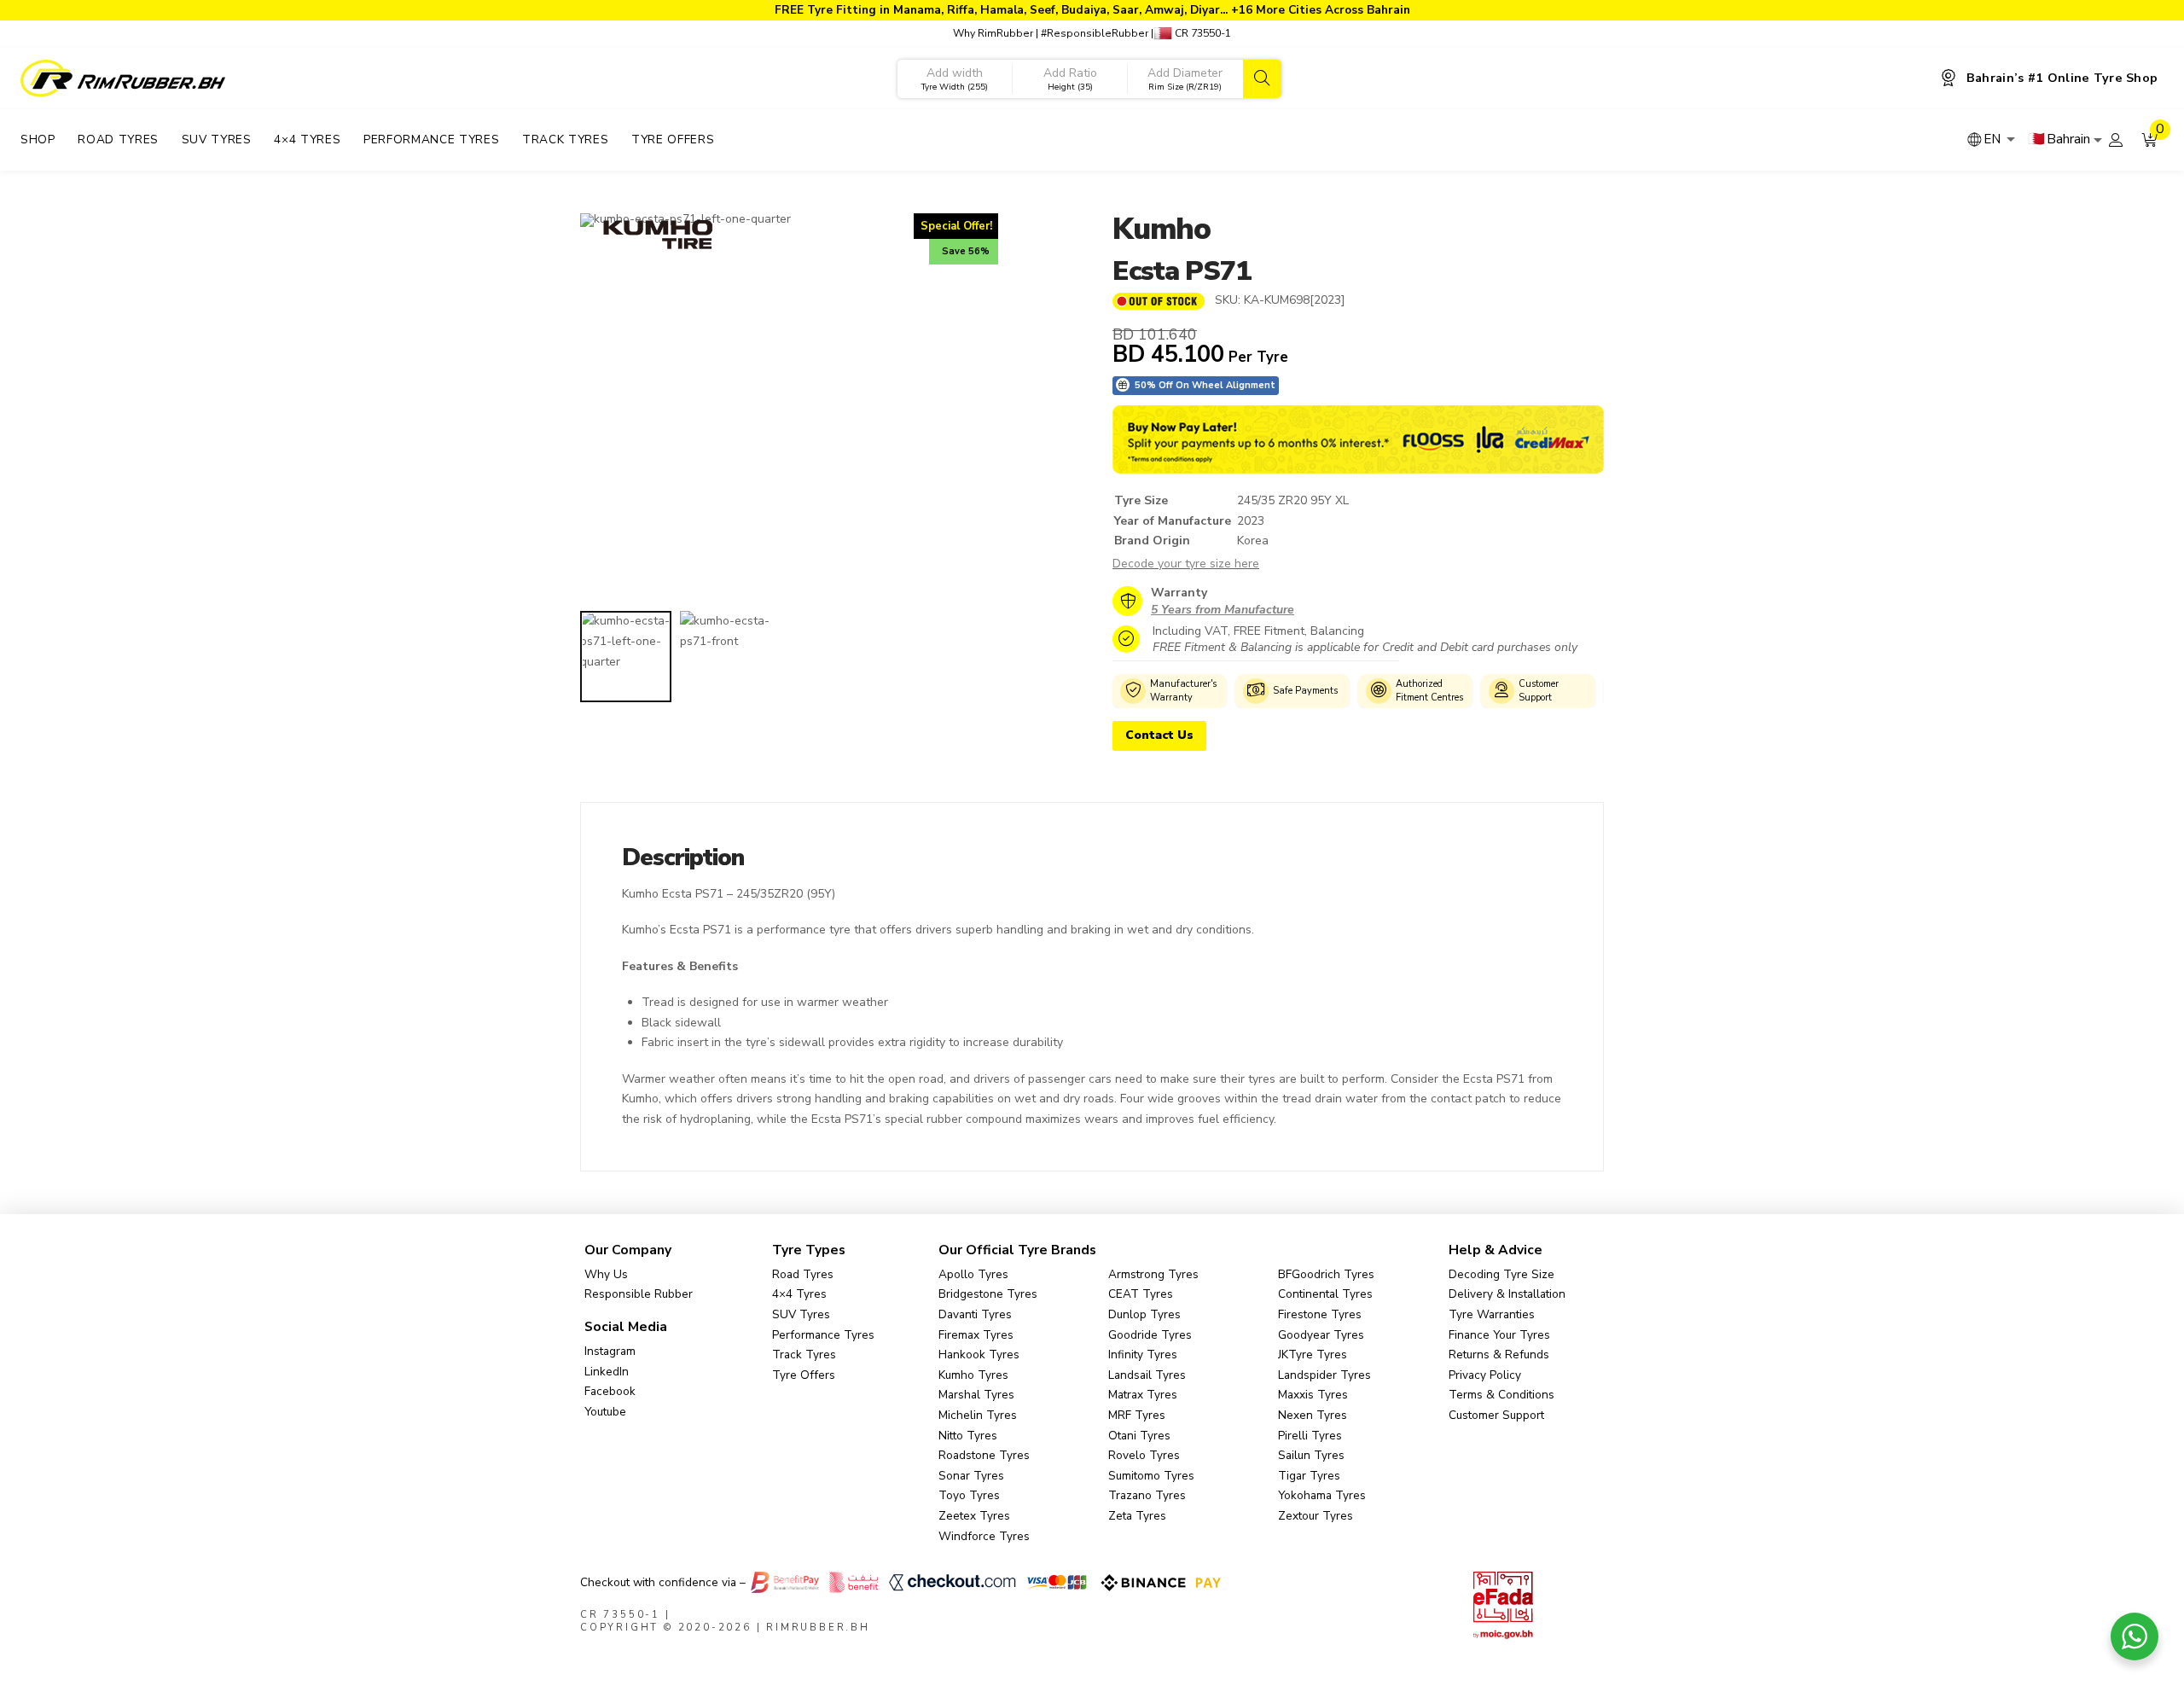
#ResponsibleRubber (1095, 33)
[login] (2116, 140)
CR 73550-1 (1202, 33)
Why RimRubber (993, 33)
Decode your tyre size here (1186, 564)
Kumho (1162, 229)
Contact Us (1159, 735)
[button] (2150, 140)
